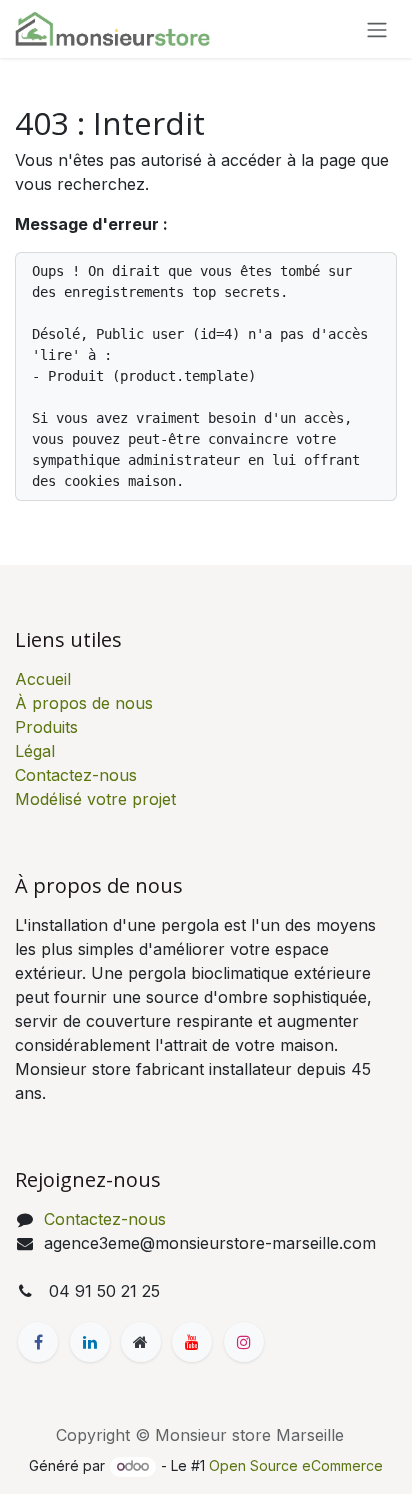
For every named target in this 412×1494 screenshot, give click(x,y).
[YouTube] (192, 1342)
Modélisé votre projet (95, 799)
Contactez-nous (76, 775)
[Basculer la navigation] (377, 29)
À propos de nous (84, 703)
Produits (46, 727)
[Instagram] (244, 1342)
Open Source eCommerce (296, 1465)
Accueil (43, 679)
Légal (35, 751)
